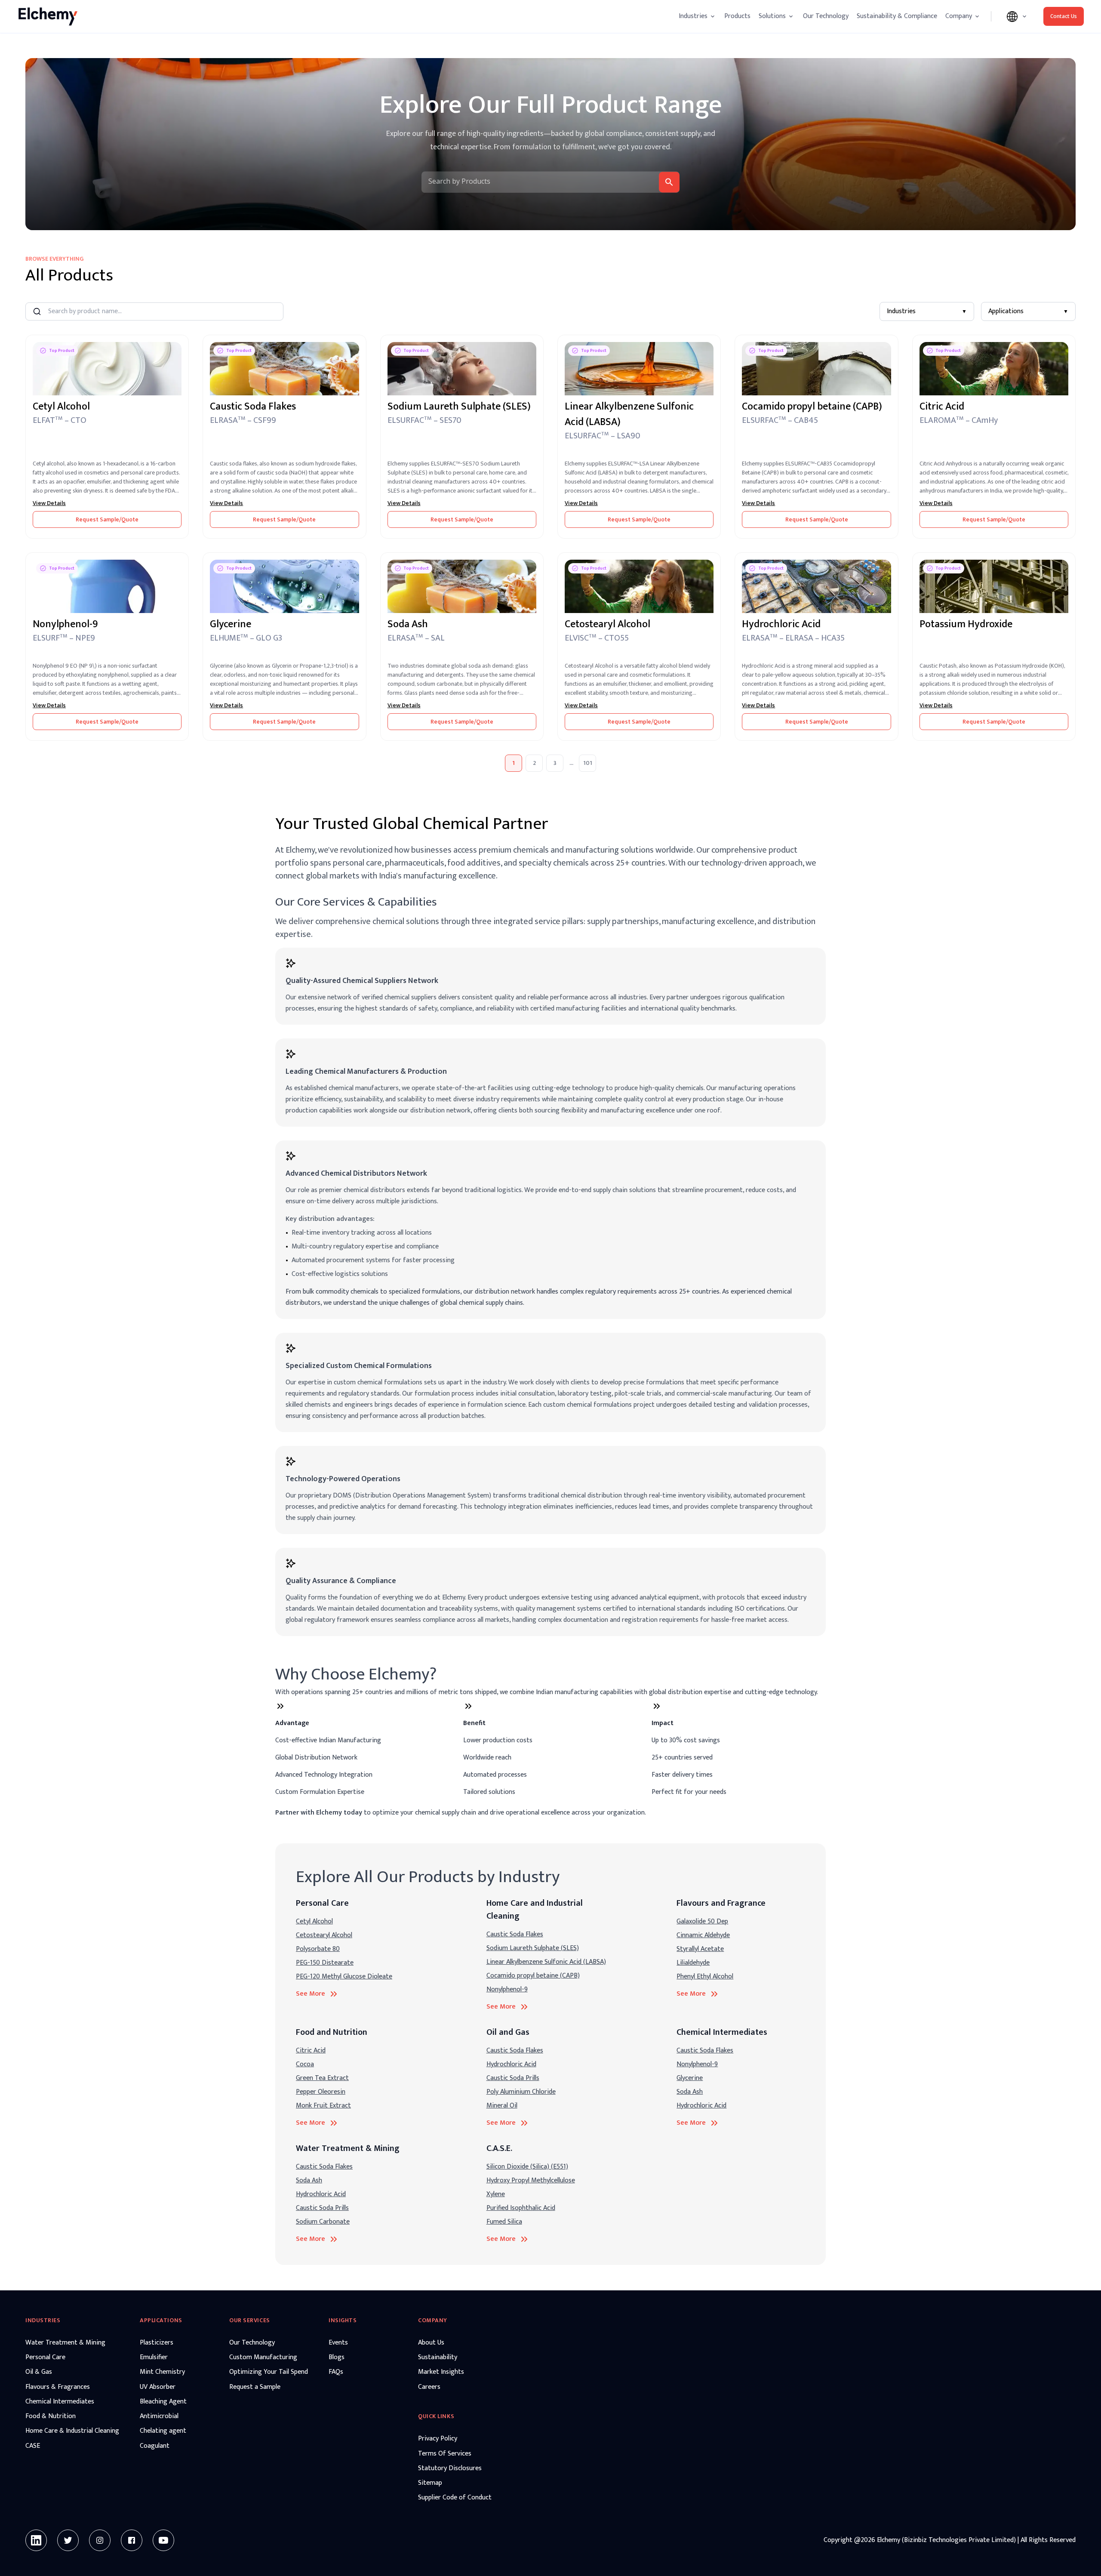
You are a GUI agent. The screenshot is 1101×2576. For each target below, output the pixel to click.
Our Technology (826, 16)
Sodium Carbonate (323, 2222)
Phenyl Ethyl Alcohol (705, 1977)
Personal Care (45, 2357)
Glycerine (690, 2078)
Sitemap (430, 2483)
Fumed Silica (504, 2222)
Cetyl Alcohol (314, 1921)
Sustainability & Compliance (897, 16)
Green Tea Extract (322, 2078)
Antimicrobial (159, 2416)
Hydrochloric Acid (511, 2064)
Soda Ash (690, 2092)
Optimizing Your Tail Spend (269, 2372)
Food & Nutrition (51, 2416)
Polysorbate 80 (318, 1949)
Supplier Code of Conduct (455, 2498)
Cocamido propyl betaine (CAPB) (533, 1976)
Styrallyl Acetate (700, 1949)
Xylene (496, 2194)
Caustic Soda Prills (513, 2078)
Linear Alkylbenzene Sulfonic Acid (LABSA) (546, 1962)
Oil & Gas (39, 2372)
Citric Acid (311, 2051)
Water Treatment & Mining (65, 2343)
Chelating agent (163, 2431)
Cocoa (305, 2064)
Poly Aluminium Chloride (521, 2092)
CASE (33, 2446)
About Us (431, 2343)
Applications (1028, 311)
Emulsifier (154, 2357)
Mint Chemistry (162, 2372)
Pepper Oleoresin (321, 2092)
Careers (429, 2387)
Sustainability (438, 2357)
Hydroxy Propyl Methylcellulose (531, 2180)
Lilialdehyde (693, 1963)
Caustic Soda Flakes (515, 1934)
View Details (49, 503)
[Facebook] (132, 2540)
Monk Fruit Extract (323, 2106)
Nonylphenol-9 (507, 1989)
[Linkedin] (36, 2540)
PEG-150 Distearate (325, 1963)
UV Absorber (158, 2387)
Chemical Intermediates (60, 2402)
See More (311, 1994)
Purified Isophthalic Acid (521, 2208)
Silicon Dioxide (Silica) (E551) (527, 2167)
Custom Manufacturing (263, 2357)
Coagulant (155, 2446)
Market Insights (441, 2372)
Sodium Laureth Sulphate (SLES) (533, 1948)
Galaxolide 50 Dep (702, 1921)
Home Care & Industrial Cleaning (72, 2431)
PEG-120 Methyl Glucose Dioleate (344, 1977)
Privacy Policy (438, 2439)
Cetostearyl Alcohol (324, 1935)
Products (737, 16)
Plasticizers (157, 2343)
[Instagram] (100, 2540)
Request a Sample (255, 2387)
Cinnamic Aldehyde (703, 1935)
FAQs (336, 2372)
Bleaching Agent (163, 2402)
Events (338, 2343)
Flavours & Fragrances (58, 2387)
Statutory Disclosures (450, 2468)
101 (588, 763)
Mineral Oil (502, 2106)
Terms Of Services (445, 2454)
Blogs (337, 2357)
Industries (927, 311)
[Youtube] (163, 2540)
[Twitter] (68, 2540)
